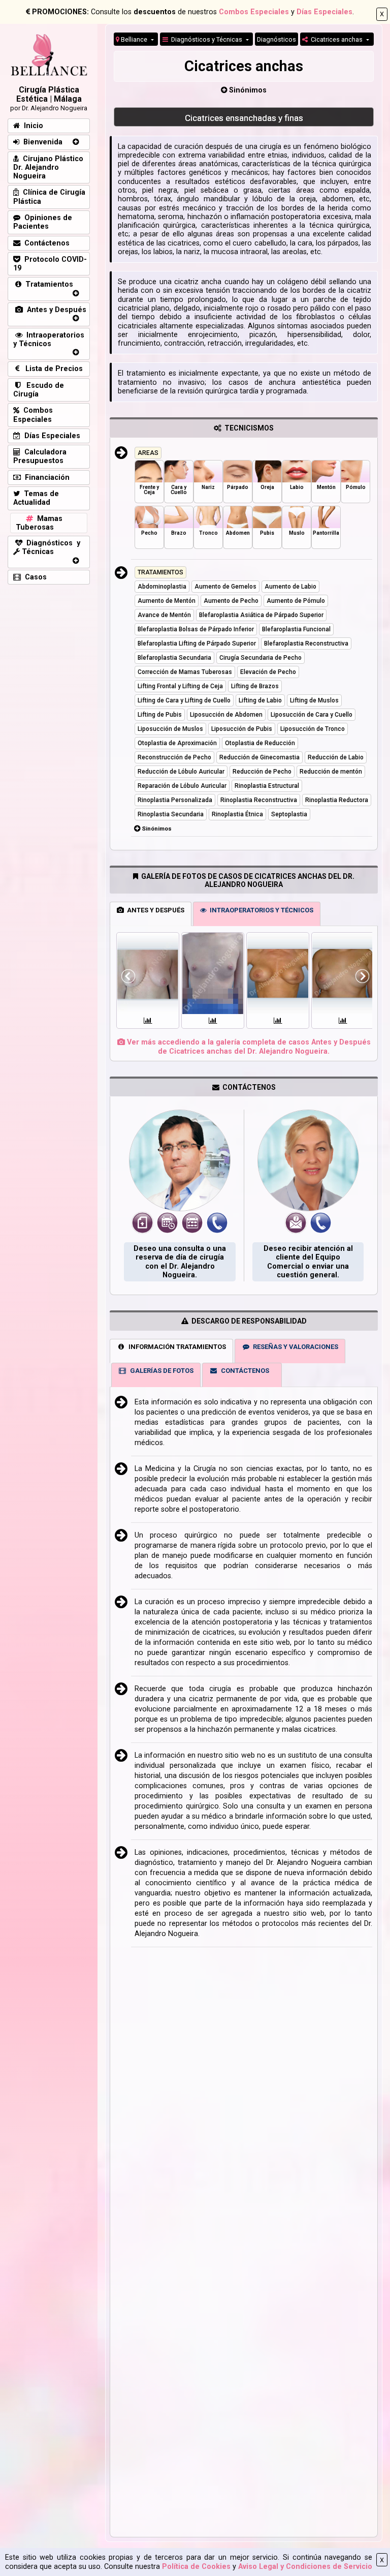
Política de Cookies (196, 2567)
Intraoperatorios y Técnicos (49, 340)
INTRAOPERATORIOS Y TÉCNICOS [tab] (260, 910)
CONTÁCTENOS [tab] (243, 1371)
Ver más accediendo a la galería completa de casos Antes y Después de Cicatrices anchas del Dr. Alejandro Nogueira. (248, 1047)
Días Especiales (324, 12)
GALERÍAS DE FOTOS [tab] (160, 1371)
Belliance (134, 39)
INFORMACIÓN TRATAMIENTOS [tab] (176, 1347)
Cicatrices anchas (336, 39)
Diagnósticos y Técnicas (206, 39)
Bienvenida (41, 142)
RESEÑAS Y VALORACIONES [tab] (294, 1347)
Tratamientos (47, 284)
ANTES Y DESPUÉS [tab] (154, 910)
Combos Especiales (254, 12)
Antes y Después (55, 310)
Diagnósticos (277, 39)
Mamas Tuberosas (39, 523)
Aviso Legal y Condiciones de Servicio (305, 2567)
